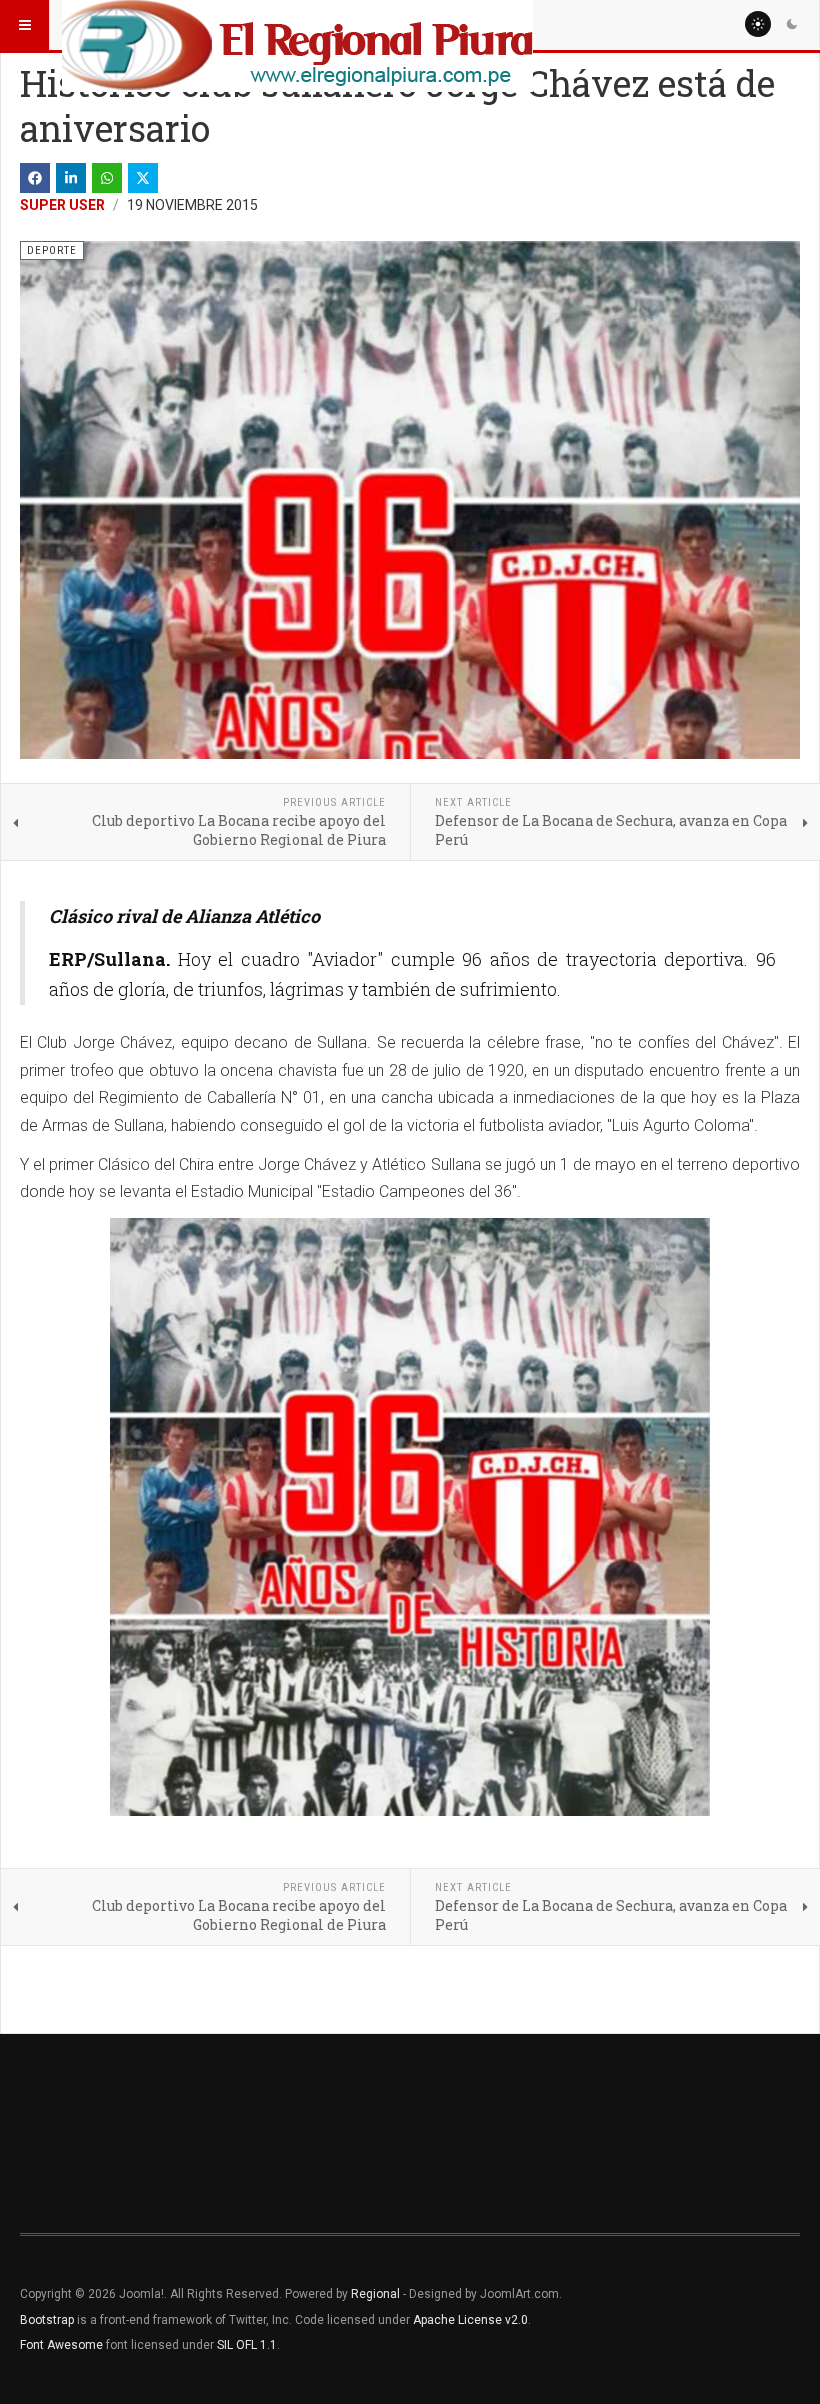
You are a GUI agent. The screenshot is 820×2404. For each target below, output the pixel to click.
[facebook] (35, 178)
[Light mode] (758, 24)
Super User (62, 205)
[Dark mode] (792, 24)
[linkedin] (71, 178)
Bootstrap (47, 2320)
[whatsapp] (107, 178)
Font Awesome (61, 2345)
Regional (375, 2294)
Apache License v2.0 (470, 2320)
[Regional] (297, 25)
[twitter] (143, 178)
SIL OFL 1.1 (247, 2345)
